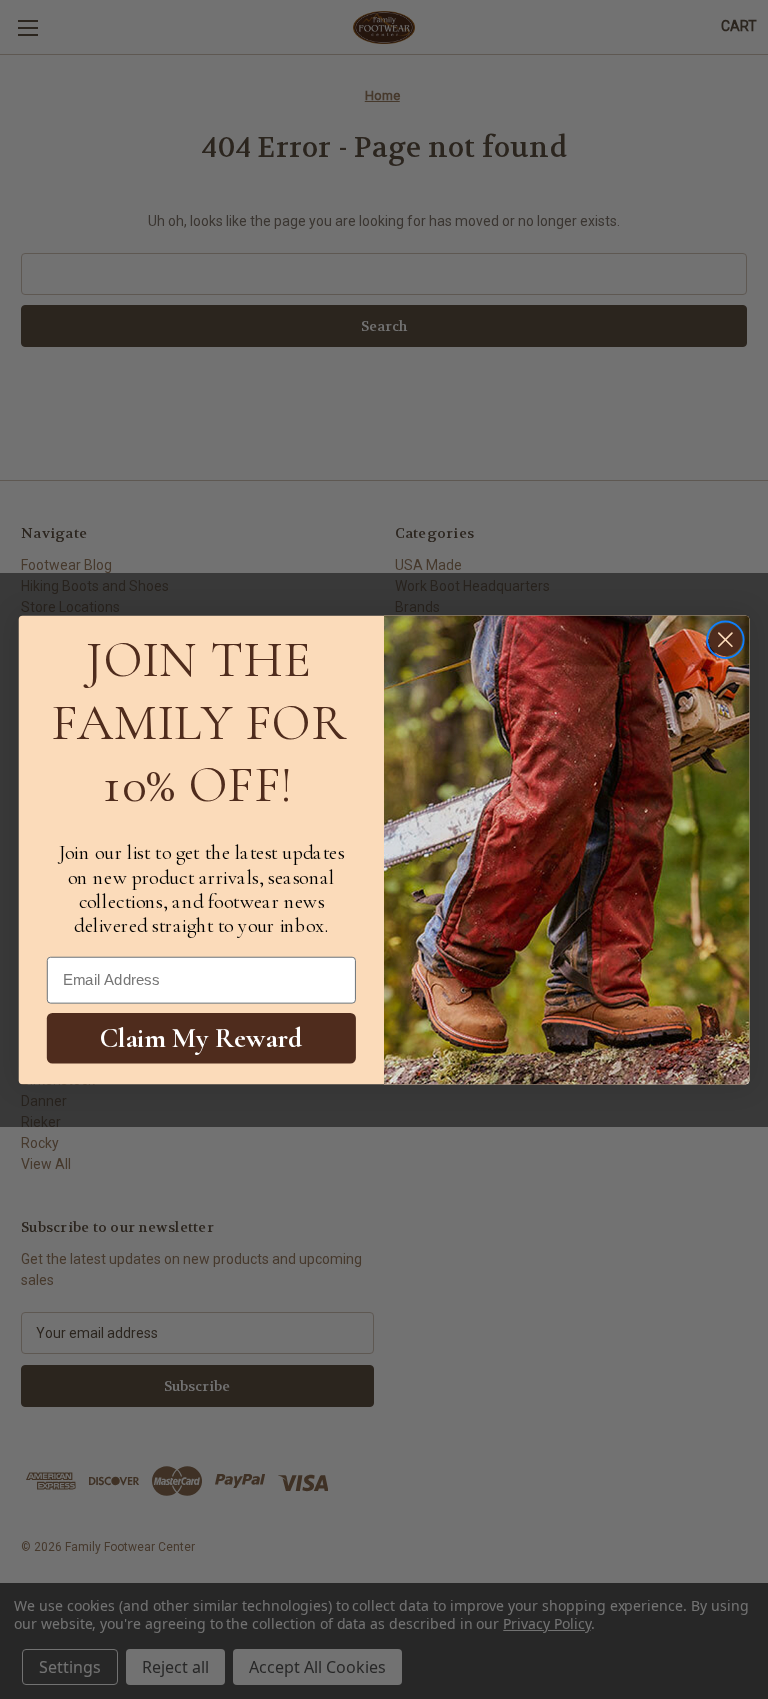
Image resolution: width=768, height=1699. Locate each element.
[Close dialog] (725, 639)
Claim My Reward (201, 1036)
